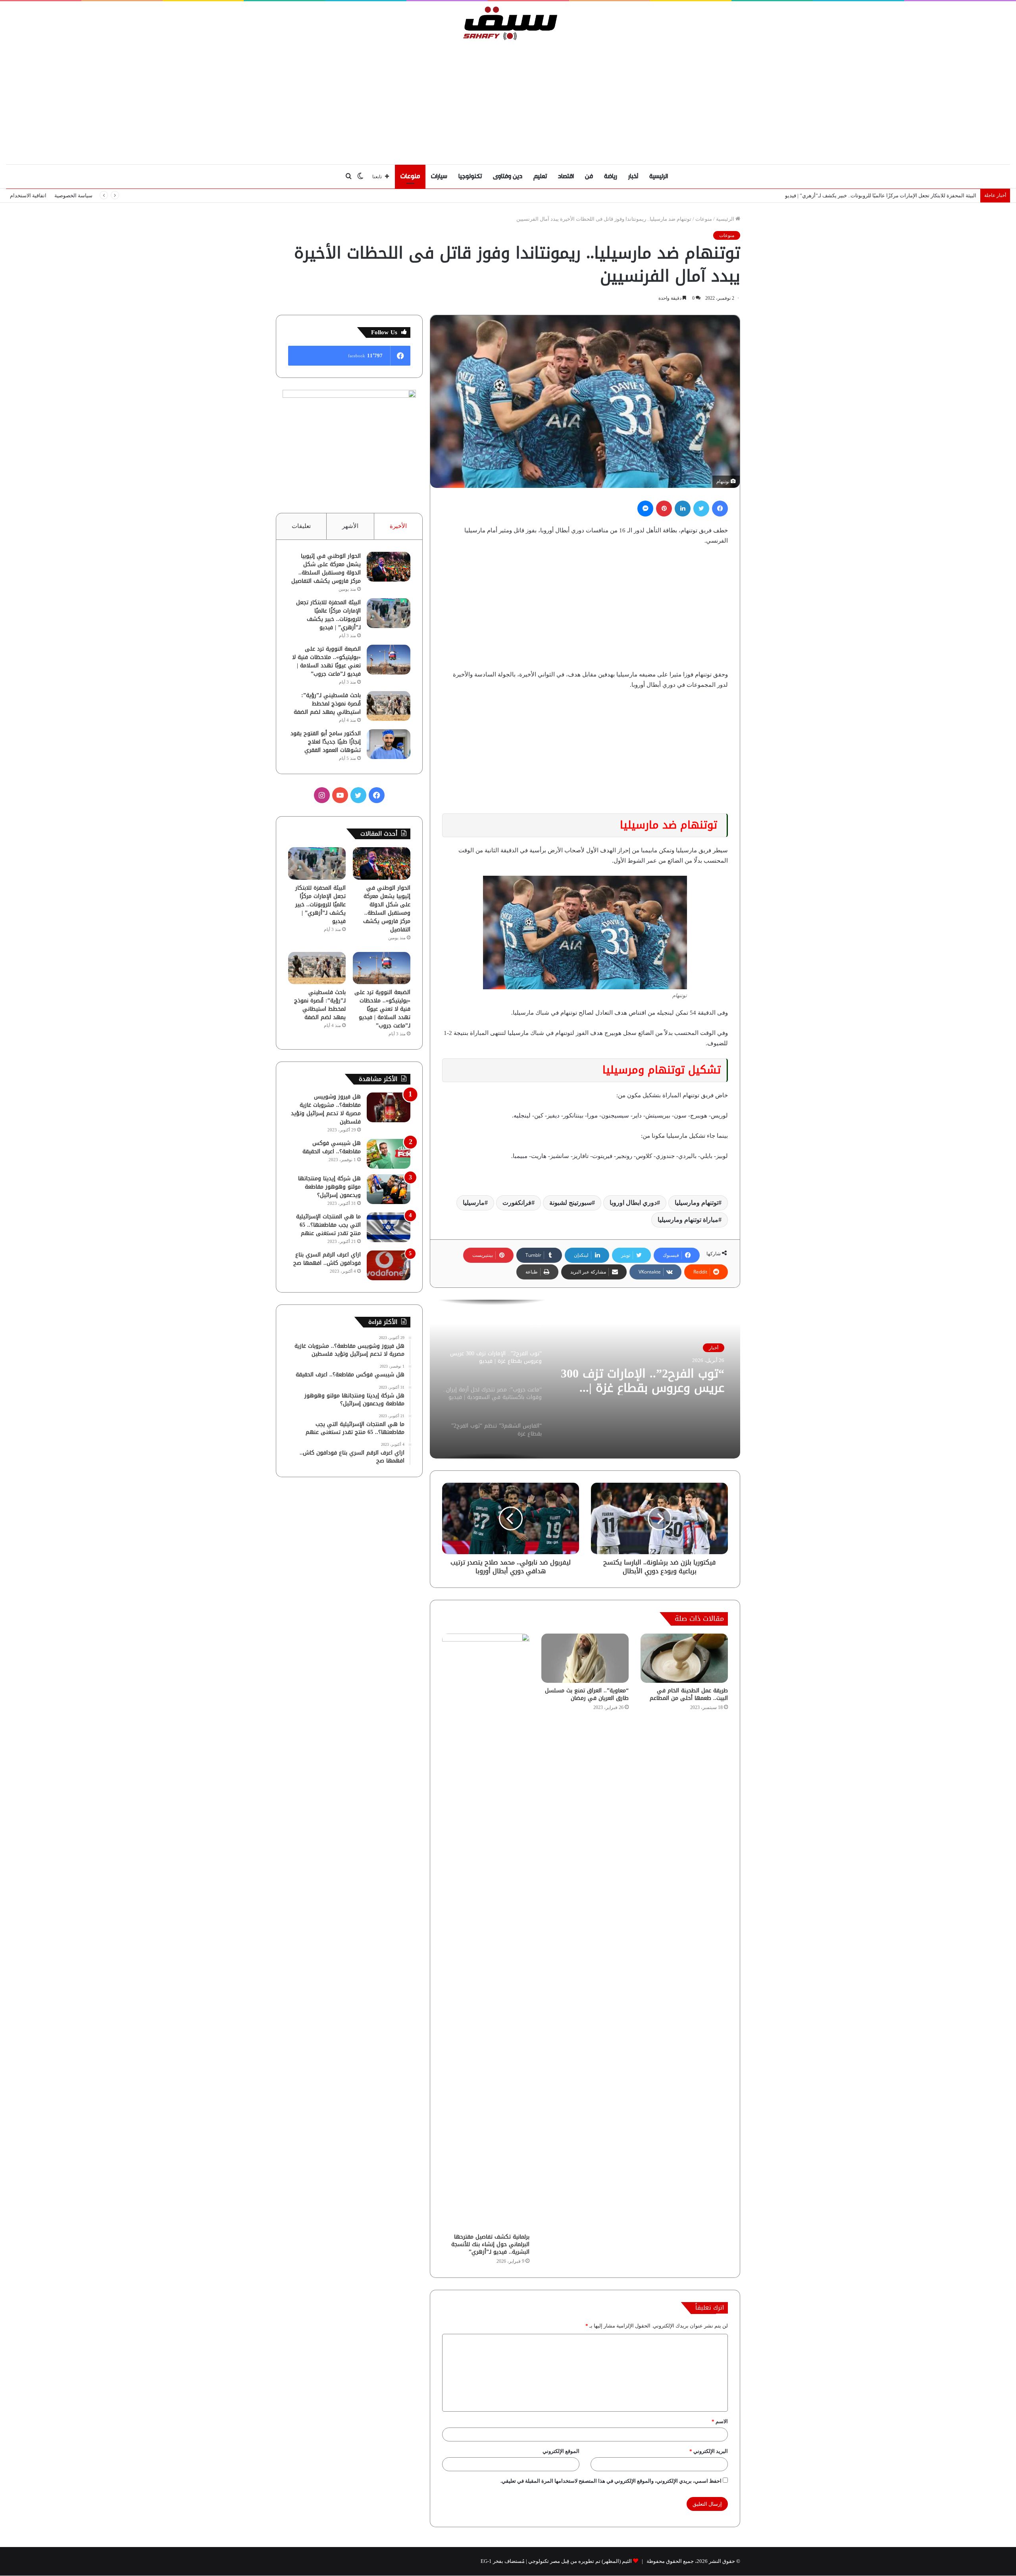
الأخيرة (398, 526)
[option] (585, 1379)
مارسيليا (474, 1203)
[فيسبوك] (720, 509)
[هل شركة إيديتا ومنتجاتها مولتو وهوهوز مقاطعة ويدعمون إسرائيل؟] (389, 1189)
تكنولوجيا (470, 176)
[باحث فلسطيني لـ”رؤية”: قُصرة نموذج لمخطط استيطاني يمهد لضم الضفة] (389, 706)
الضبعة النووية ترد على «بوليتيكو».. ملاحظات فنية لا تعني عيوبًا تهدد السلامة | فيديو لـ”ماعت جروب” (871, 196)
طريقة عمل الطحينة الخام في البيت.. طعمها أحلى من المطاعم (689, 1694)
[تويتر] (701, 509)
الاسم (720, 2421)
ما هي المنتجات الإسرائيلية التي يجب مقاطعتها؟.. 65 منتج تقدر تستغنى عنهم (328, 1225)
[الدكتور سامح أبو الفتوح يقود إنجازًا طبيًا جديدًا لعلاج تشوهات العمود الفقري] (389, 744)
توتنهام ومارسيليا (697, 1203)
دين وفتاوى (508, 176)
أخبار (633, 176)
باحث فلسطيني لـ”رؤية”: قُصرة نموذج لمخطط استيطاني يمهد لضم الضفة (327, 704)
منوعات (410, 176)
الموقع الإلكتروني (561, 2451)
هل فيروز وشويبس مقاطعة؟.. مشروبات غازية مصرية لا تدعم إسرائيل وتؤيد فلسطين (326, 1109)
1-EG (486, 2561)
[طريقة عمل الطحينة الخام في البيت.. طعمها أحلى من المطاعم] (684, 1658)
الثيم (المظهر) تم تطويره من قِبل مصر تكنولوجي (580, 2561)
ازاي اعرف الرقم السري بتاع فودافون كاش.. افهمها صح (327, 1259)
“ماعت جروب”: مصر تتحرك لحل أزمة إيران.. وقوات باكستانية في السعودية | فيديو (647, 1381)
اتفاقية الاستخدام (28, 196)
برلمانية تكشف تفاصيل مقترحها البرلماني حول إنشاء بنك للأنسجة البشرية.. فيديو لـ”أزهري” (490, 2244)
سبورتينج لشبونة (571, 1203)
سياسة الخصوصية (73, 196)
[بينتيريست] (664, 509)
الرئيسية (659, 176)
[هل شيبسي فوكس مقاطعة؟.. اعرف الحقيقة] (389, 1154)
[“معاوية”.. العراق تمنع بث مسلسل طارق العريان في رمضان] (585, 1658)
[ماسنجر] (645, 509)
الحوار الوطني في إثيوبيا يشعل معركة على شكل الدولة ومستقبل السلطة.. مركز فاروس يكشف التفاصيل (326, 568)
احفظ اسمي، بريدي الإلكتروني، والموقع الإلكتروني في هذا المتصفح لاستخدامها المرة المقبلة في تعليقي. (611, 2481)
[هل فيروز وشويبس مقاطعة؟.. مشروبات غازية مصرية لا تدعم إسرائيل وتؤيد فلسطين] (389, 1107)
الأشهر (350, 526)
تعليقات (301, 526)
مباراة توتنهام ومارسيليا (688, 1220)
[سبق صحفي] (508, 23)
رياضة (611, 176)
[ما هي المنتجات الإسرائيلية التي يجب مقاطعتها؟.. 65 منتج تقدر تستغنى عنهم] (389, 1227)
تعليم (540, 176)
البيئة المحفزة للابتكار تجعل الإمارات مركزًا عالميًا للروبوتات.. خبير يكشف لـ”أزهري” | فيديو (328, 615)
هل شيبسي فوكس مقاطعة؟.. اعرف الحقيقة (332, 1147)
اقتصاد (566, 176)
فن (589, 176)
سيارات (439, 176)
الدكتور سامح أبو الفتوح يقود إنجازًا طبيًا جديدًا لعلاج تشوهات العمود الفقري (326, 742)
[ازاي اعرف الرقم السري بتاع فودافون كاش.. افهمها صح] (389, 1265)
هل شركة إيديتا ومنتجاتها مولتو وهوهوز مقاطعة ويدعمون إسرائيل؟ (329, 1187)
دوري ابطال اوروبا (633, 1203)
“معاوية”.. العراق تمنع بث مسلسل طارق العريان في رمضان (587, 1694)
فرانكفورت (517, 1203)
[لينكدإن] (683, 509)
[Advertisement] (508, 100)
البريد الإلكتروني (709, 2451)
